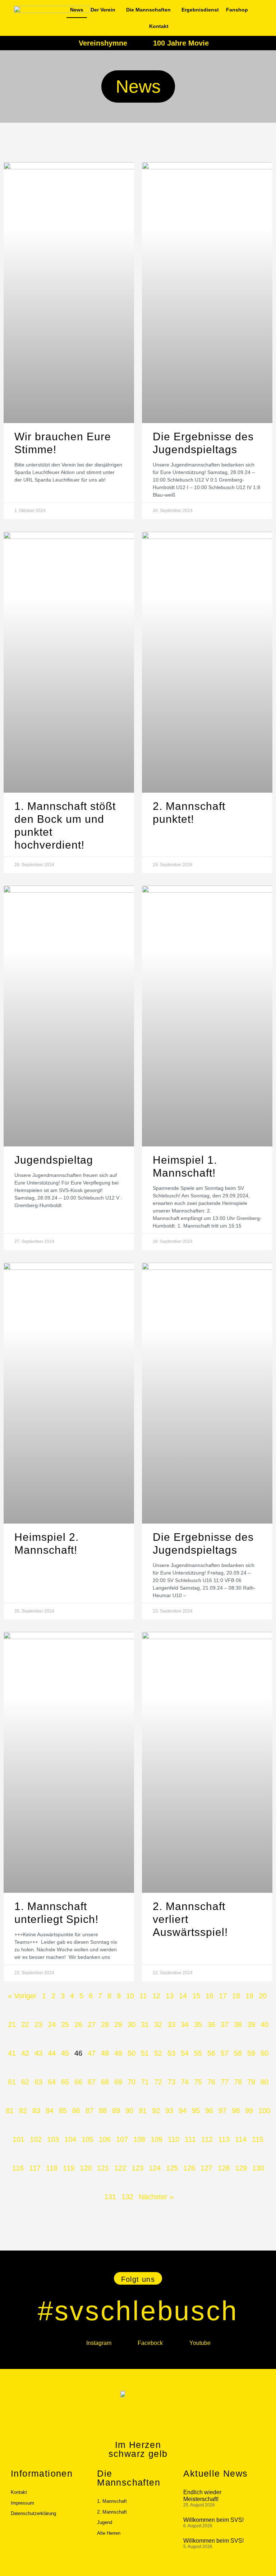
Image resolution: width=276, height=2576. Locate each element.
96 (209, 2111)
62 (25, 2082)
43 (38, 2053)
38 (238, 2024)
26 (78, 2024)
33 (171, 2024)
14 (183, 1996)
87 (89, 2111)
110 (174, 2139)
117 (35, 2168)
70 (132, 2082)
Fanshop (237, 10)
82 (23, 2111)
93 (169, 2111)
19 (249, 1996)
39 (251, 2024)
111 (190, 2139)
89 (116, 2111)
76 (211, 2082)
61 (12, 2082)
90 (129, 2111)
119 (69, 2168)
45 (65, 2053)
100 (264, 2111)
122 (120, 2168)
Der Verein (103, 10)
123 (137, 2168)
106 (105, 2139)
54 (185, 2053)
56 (211, 2053)
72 (158, 2082)
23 (38, 2024)
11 (143, 1996)
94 (183, 2111)
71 (145, 2082)
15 (196, 1996)
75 (198, 2082)
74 (185, 2082)
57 (225, 2053)
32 (158, 2024)
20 (263, 1996)
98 (236, 2111)
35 (198, 2024)
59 (251, 2053)
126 (189, 2168)
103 (53, 2139)
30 (132, 2024)
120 (86, 2168)
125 (172, 2168)
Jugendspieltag (54, 1160)
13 (170, 1996)
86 (76, 2111)
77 (225, 2082)
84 (50, 2111)
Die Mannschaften (148, 10)
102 (36, 2139)
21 (12, 2024)
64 (52, 2082)
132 (127, 2197)
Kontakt (159, 26)
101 (19, 2139)
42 (25, 2053)
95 (196, 2111)
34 (185, 2024)
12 (156, 1996)
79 (251, 2082)
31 (145, 2024)
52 (158, 2053)
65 (65, 2082)
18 (236, 1996)
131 (110, 2197)
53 (171, 2053)
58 (238, 2053)
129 (241, 2168)
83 (36, 2111)
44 (52, 2053)
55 (198, 2053)
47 (92, 2053)
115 (258, 2139)
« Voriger (22, 1996)
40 (264, 2024)
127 (206, 2168)
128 (224, 2168)
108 (139, 2139)
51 (145, 2053)
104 (70, 2139)
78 (238, 2082)
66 (78, 2082)
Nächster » (156, 2197)
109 (157, 2139)
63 (38, 2082)
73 (171, 2082)
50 (132, 2053)
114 (241, 2139)
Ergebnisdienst (200, 10)
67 (92, 2082)
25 (65, 2024)
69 (118, 2082)
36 (211, 2024)
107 (122, 2139)
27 (92, 2024)
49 (118, 2053)
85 (63, 2111)
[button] (138, 2278)
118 (52, 2168)
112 (207, 2139)
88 (103, 2111)
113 (224, 2139)
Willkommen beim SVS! (213, 2520)
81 (10, 2111)
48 (105, 2053)
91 (143, 2111)
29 (118, 2024)
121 (103, 2168)
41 (12, 2053)
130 (258, 2168)
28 (105, 2024)
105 (88, 2139)
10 (130, 1996)
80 (264, 2082)
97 (222, 2111)
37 (225, 2024)
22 (25, 2024)
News (77, 10)
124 (155, 2168)
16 (210, 1996)
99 (249, 2111)
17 (223, 1996)
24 (52, 2024)
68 (105, 2082)
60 (264, 2053)
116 (18, 2168)
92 (156, 2111)
